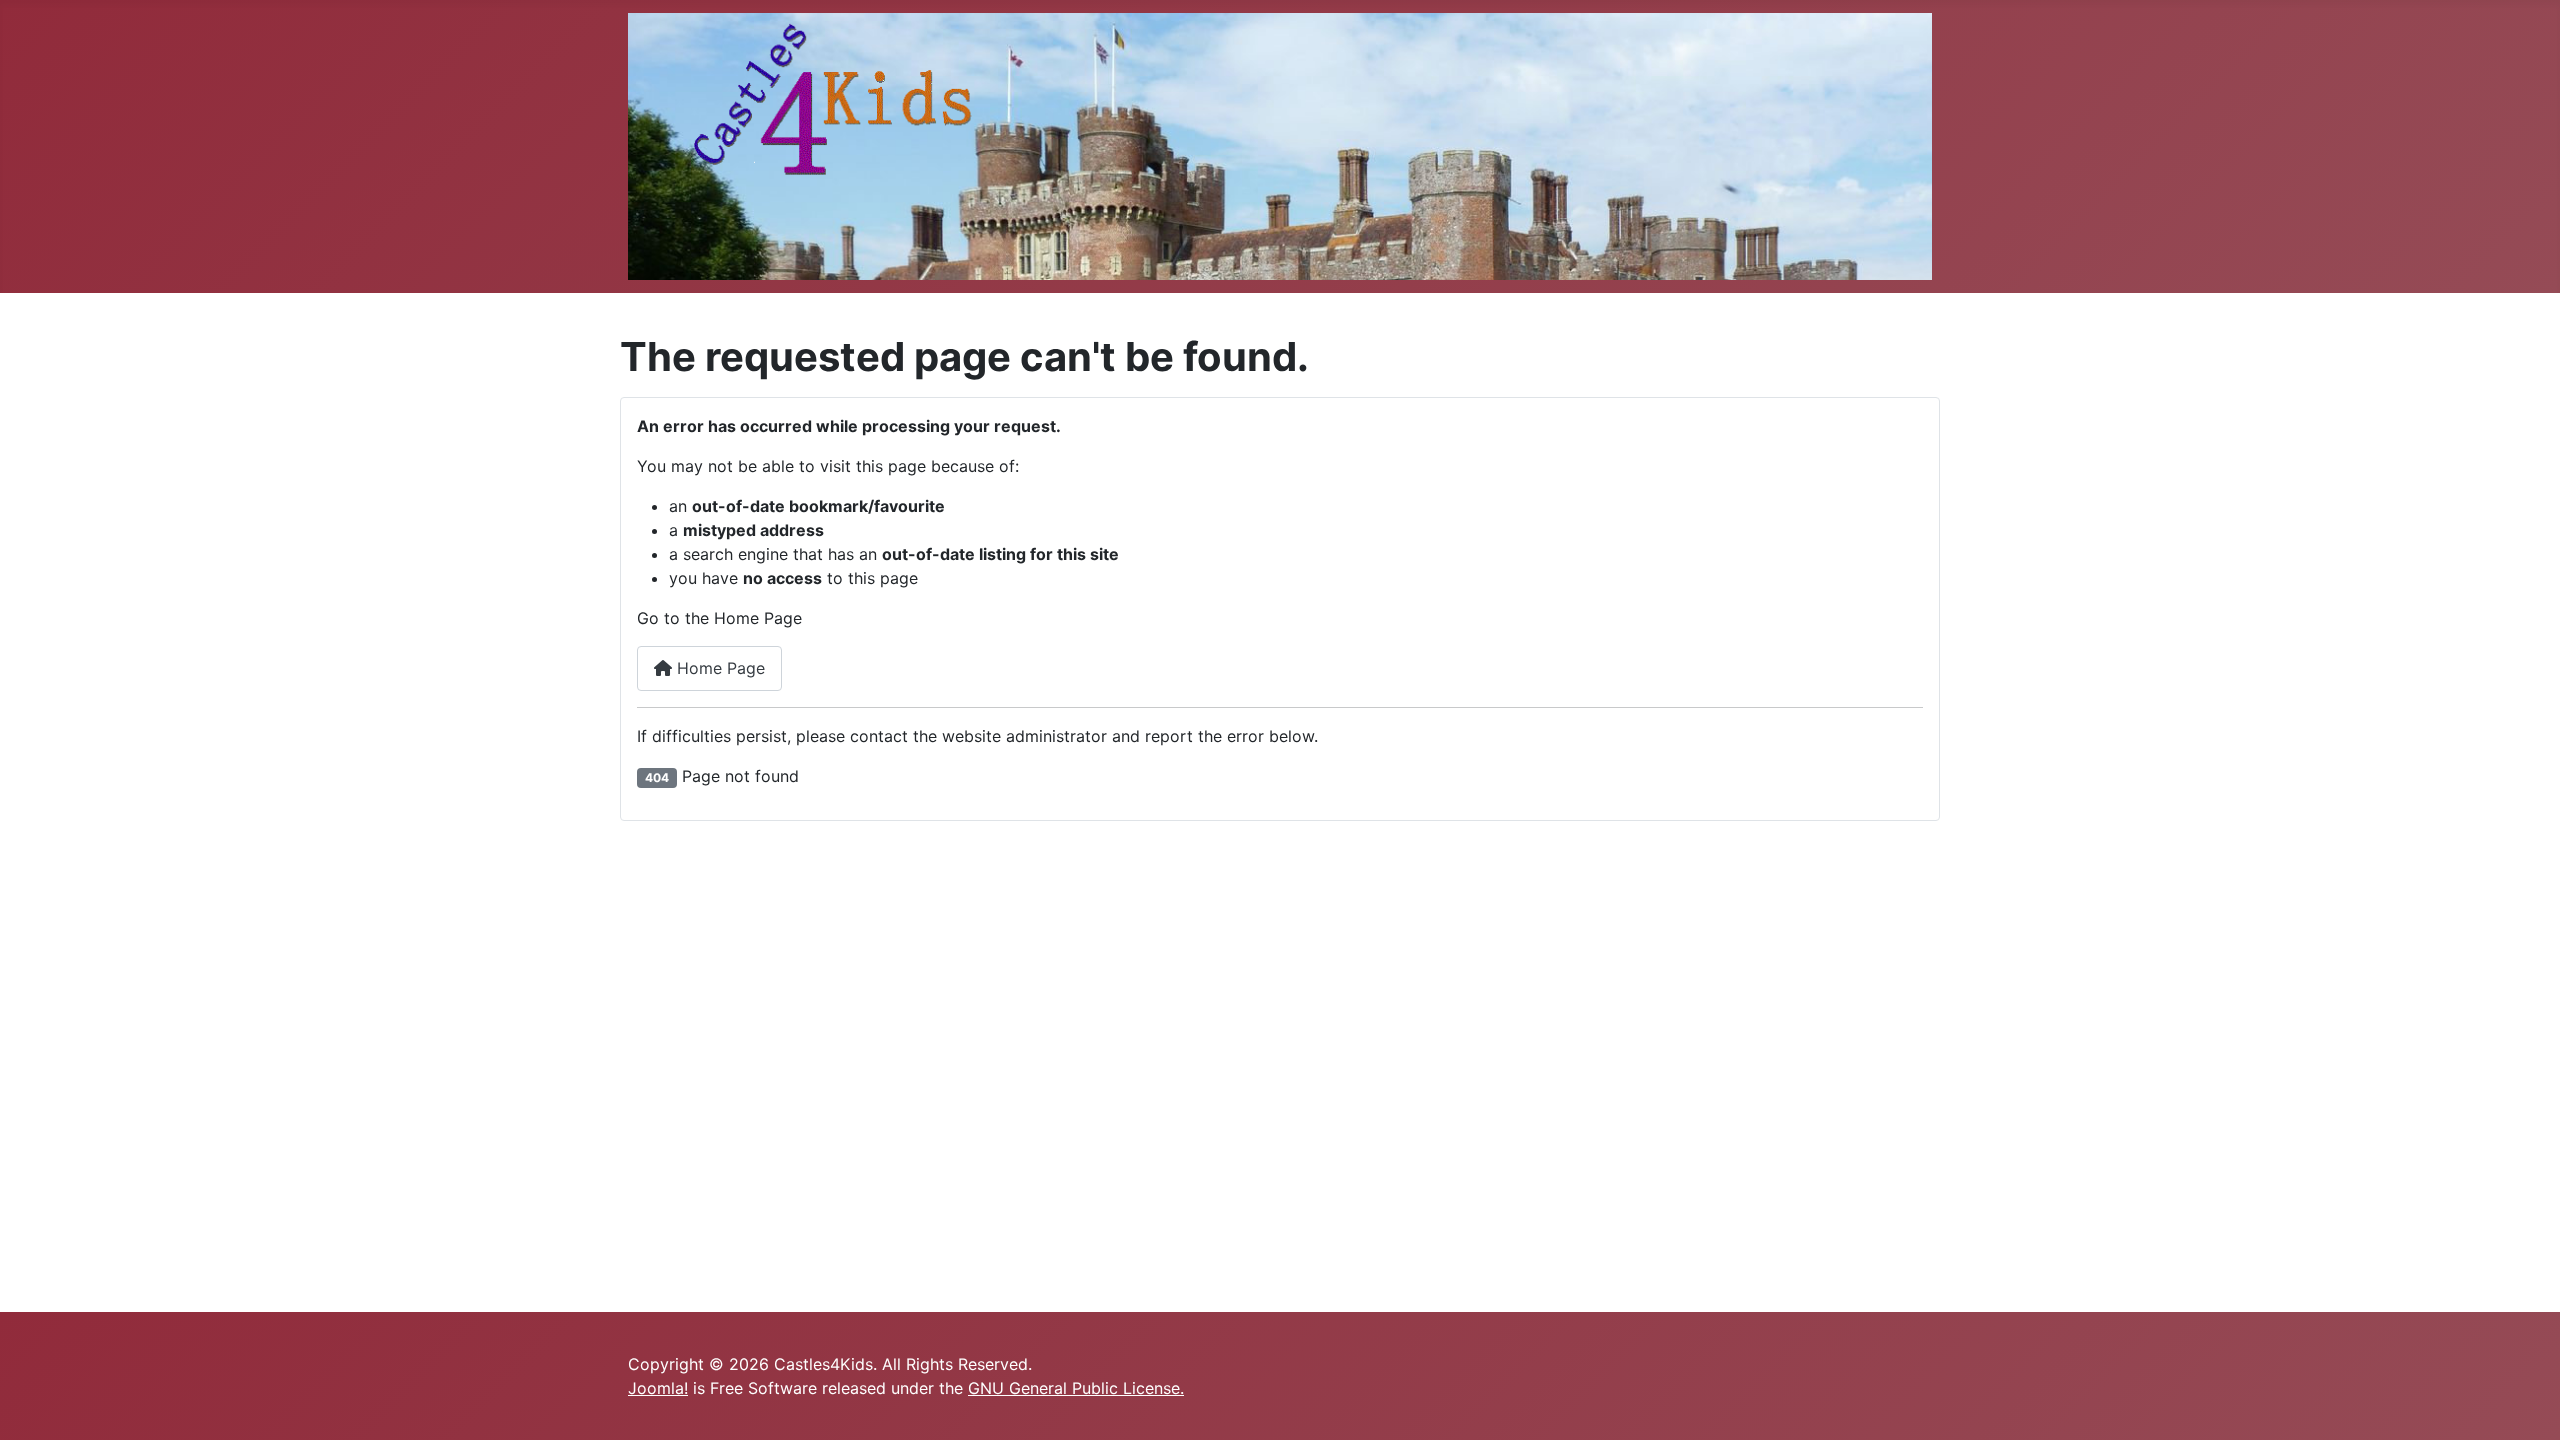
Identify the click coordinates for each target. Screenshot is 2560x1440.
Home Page (718, 668)
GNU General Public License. (1076, 1388)
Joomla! (658, 1388)
